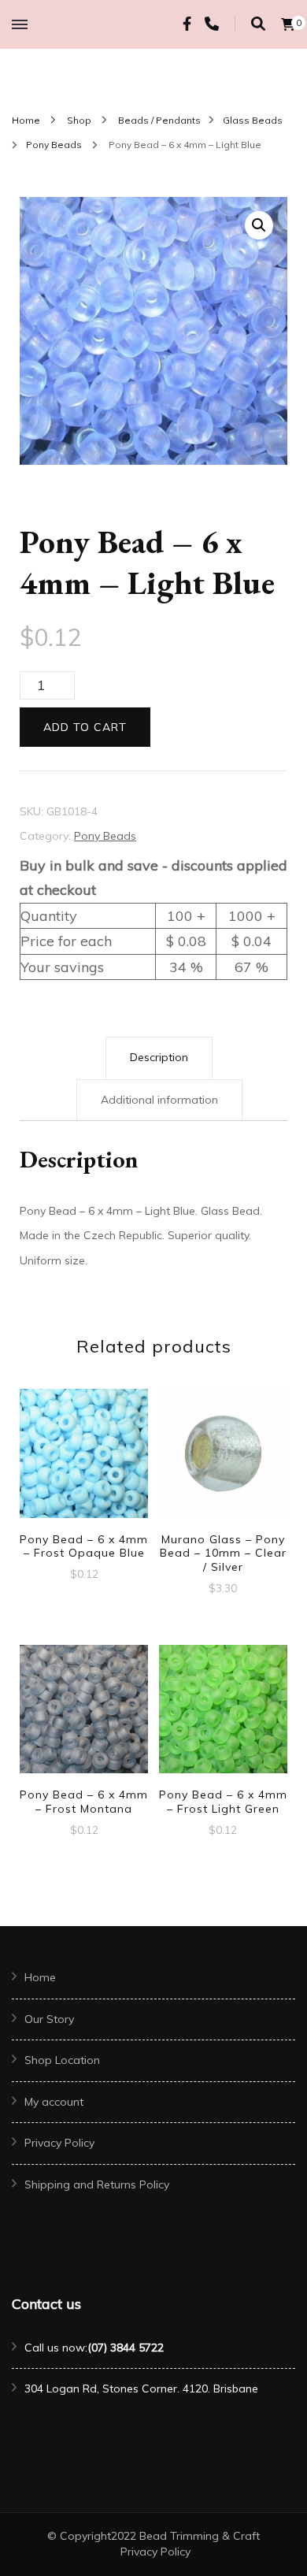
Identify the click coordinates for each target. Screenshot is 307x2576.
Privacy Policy (59, 2143)
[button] (259, 225)
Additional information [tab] (159, 1100)
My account (54, 2102)
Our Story (49, 2019)
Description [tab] (159, 1057)
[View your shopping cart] (288, 24)
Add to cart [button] (84, 1460)
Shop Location (62, 2060)
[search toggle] (258, 24)
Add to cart (85, 727)
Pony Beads (105, 836)
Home (40, 1977)
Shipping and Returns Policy (97, 2184)
